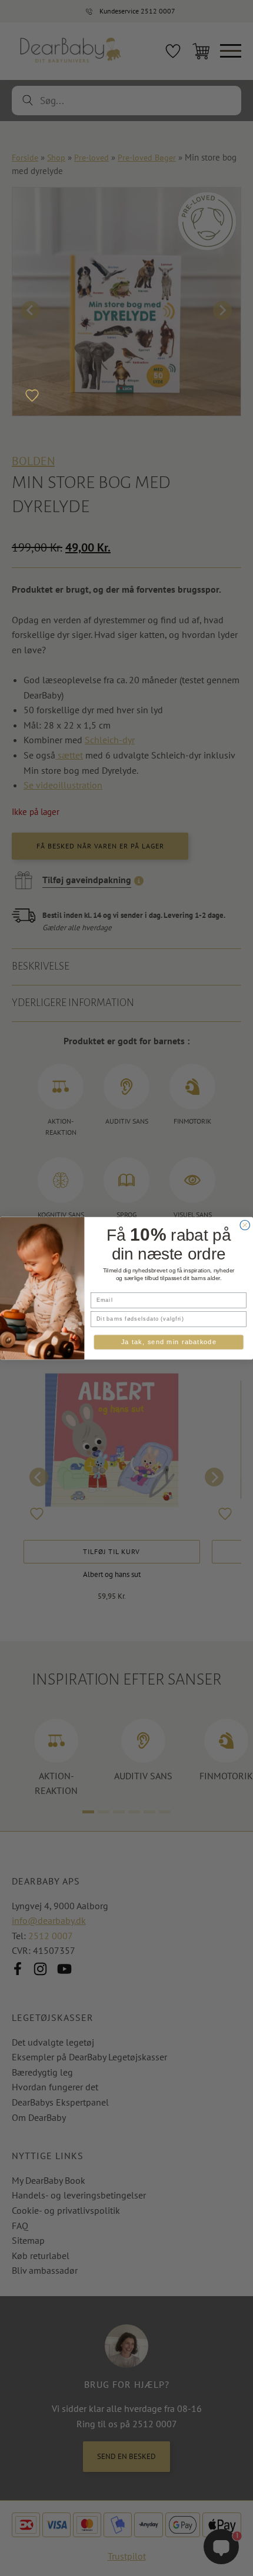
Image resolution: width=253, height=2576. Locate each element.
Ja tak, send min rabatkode (169, 1342)
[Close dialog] (245, 1225)
